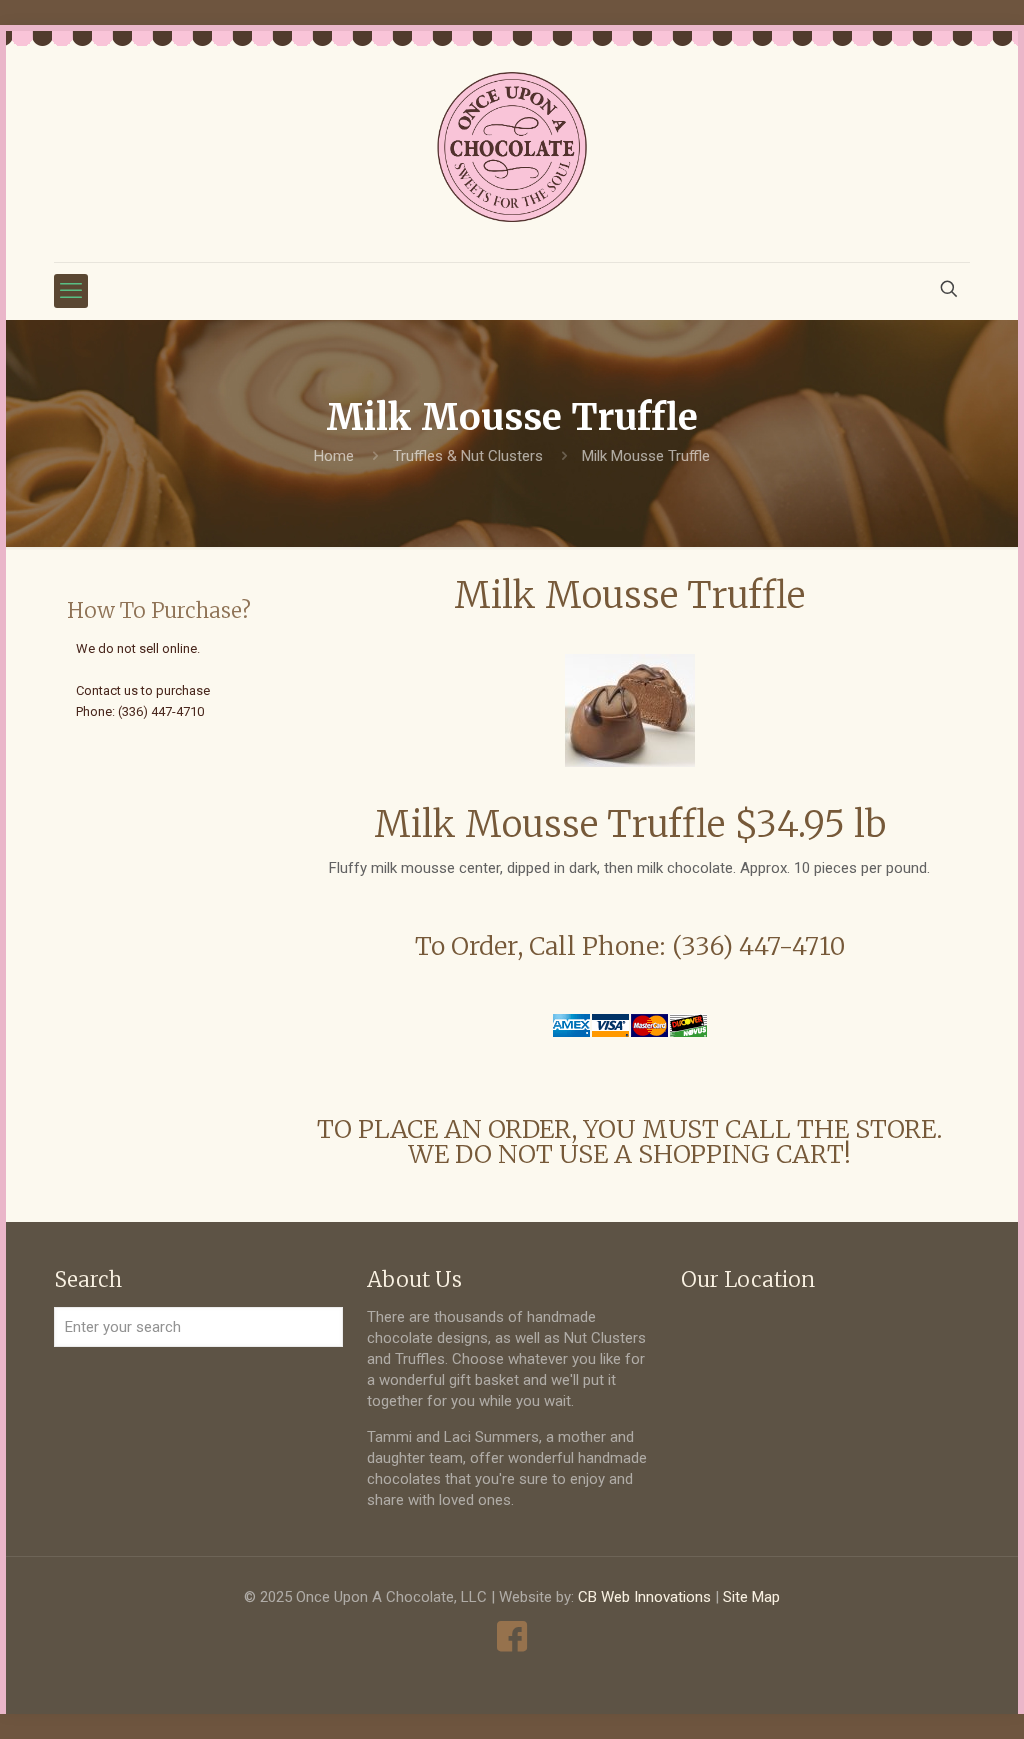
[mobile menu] (71, 291)
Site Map (751, 1597)
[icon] (512, 1636)
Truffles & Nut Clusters (468, 456)
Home (334, 456)
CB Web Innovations (644, 1597)
